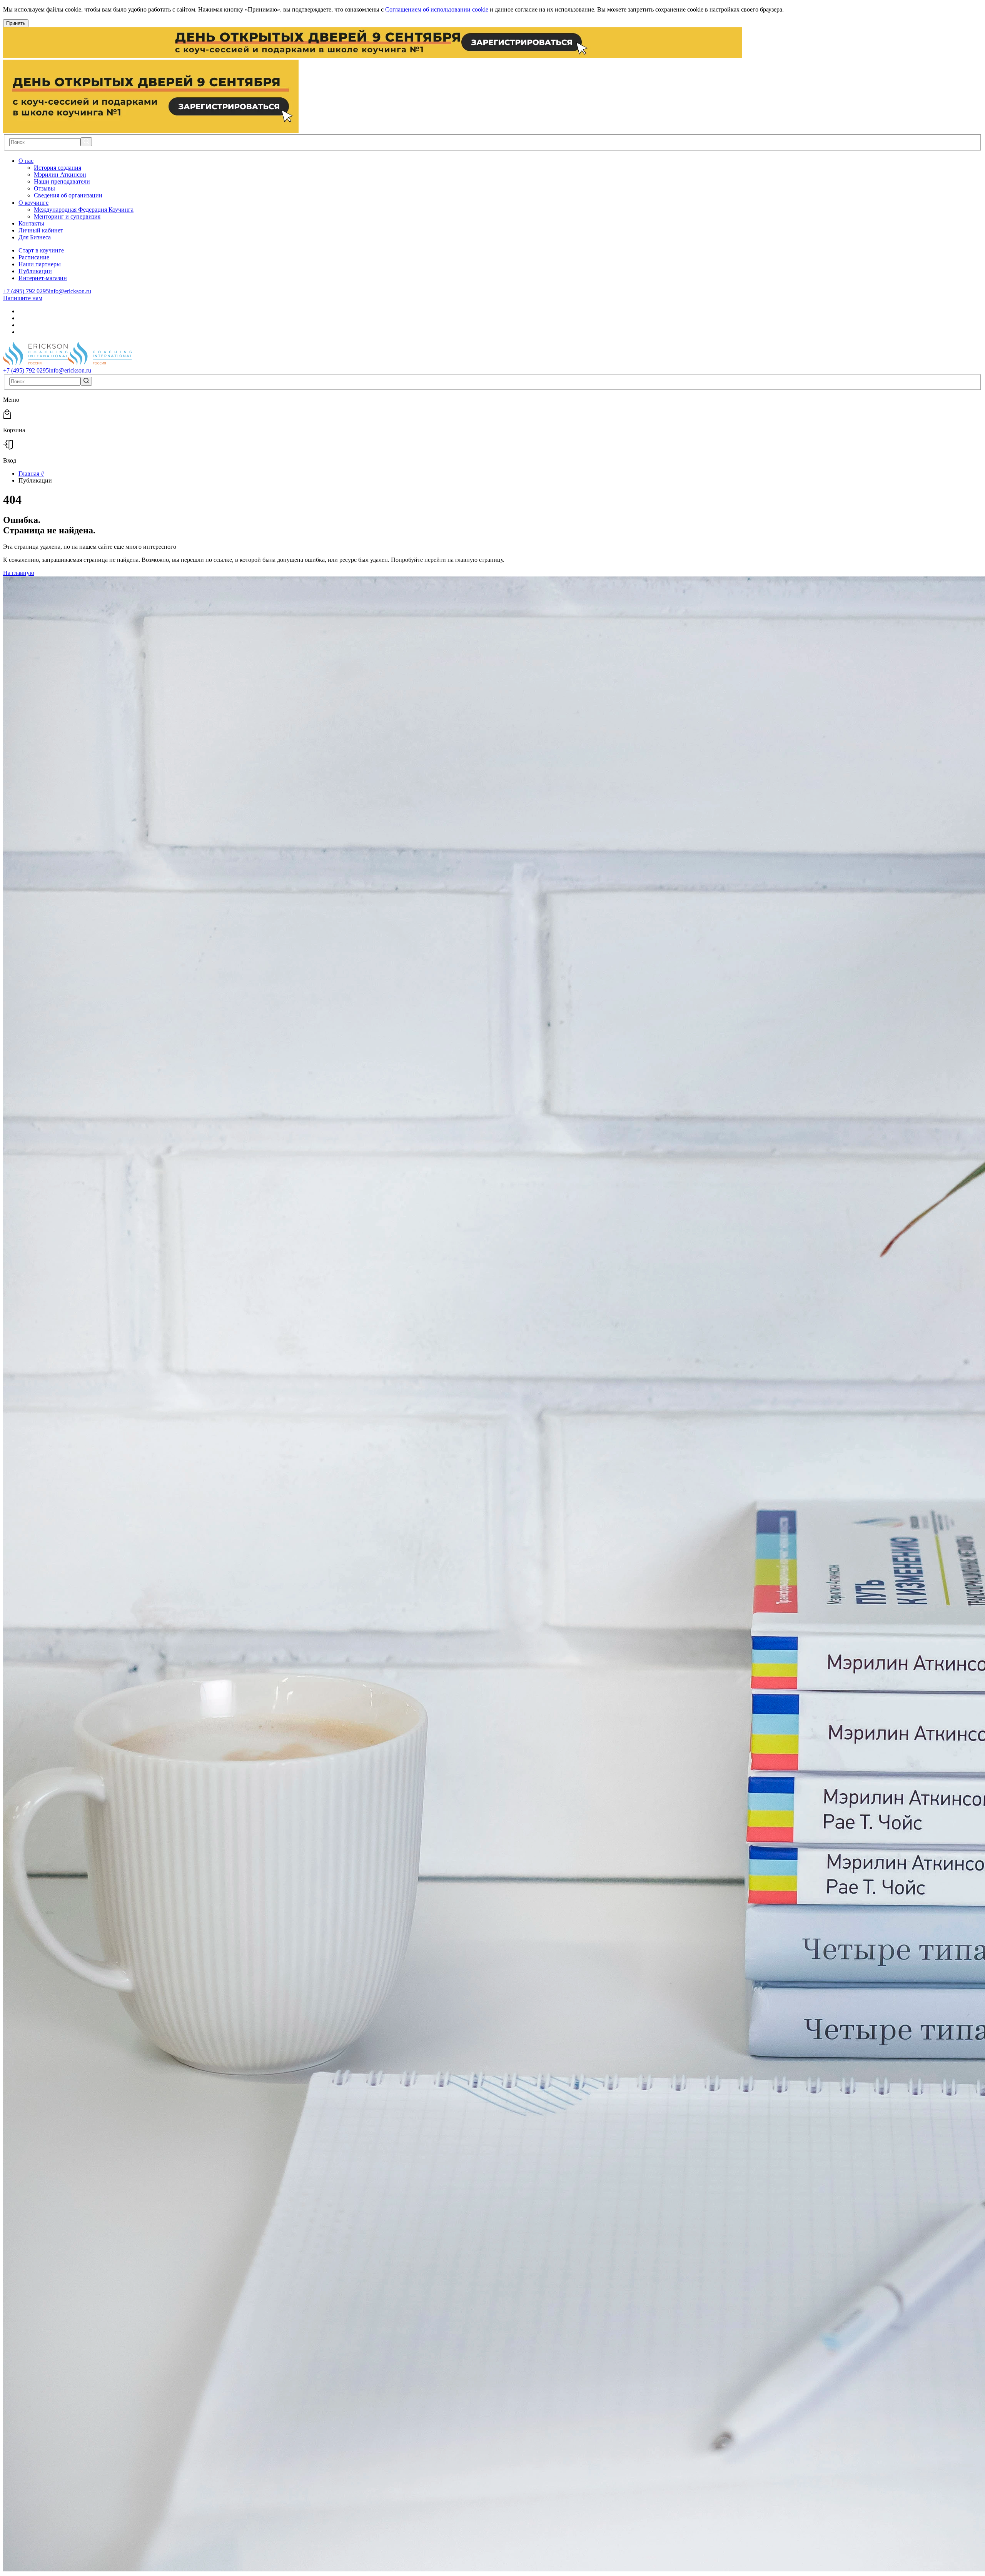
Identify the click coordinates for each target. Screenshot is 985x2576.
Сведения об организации (68, 195)
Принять (16, 23)
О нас (26, 161)
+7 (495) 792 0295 (26, 291)
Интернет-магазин (43, 278)
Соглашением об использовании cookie (437, 9)
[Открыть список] (38, 161)
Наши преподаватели (62, 181)
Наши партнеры (40, 264)
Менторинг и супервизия (67, 216)
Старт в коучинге (41, 250)
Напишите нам (23, 298)
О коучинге (33, 203)
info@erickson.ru (70, 291)
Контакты (31, 223)
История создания (58, 168)
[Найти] (86, 142)
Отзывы (44, 188)
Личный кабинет (41, 230)
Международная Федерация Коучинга (84, 210)
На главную (19, 573)
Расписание (34, 257)
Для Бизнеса (35, 237)
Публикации (35, 271)
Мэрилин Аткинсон (60, 175)
